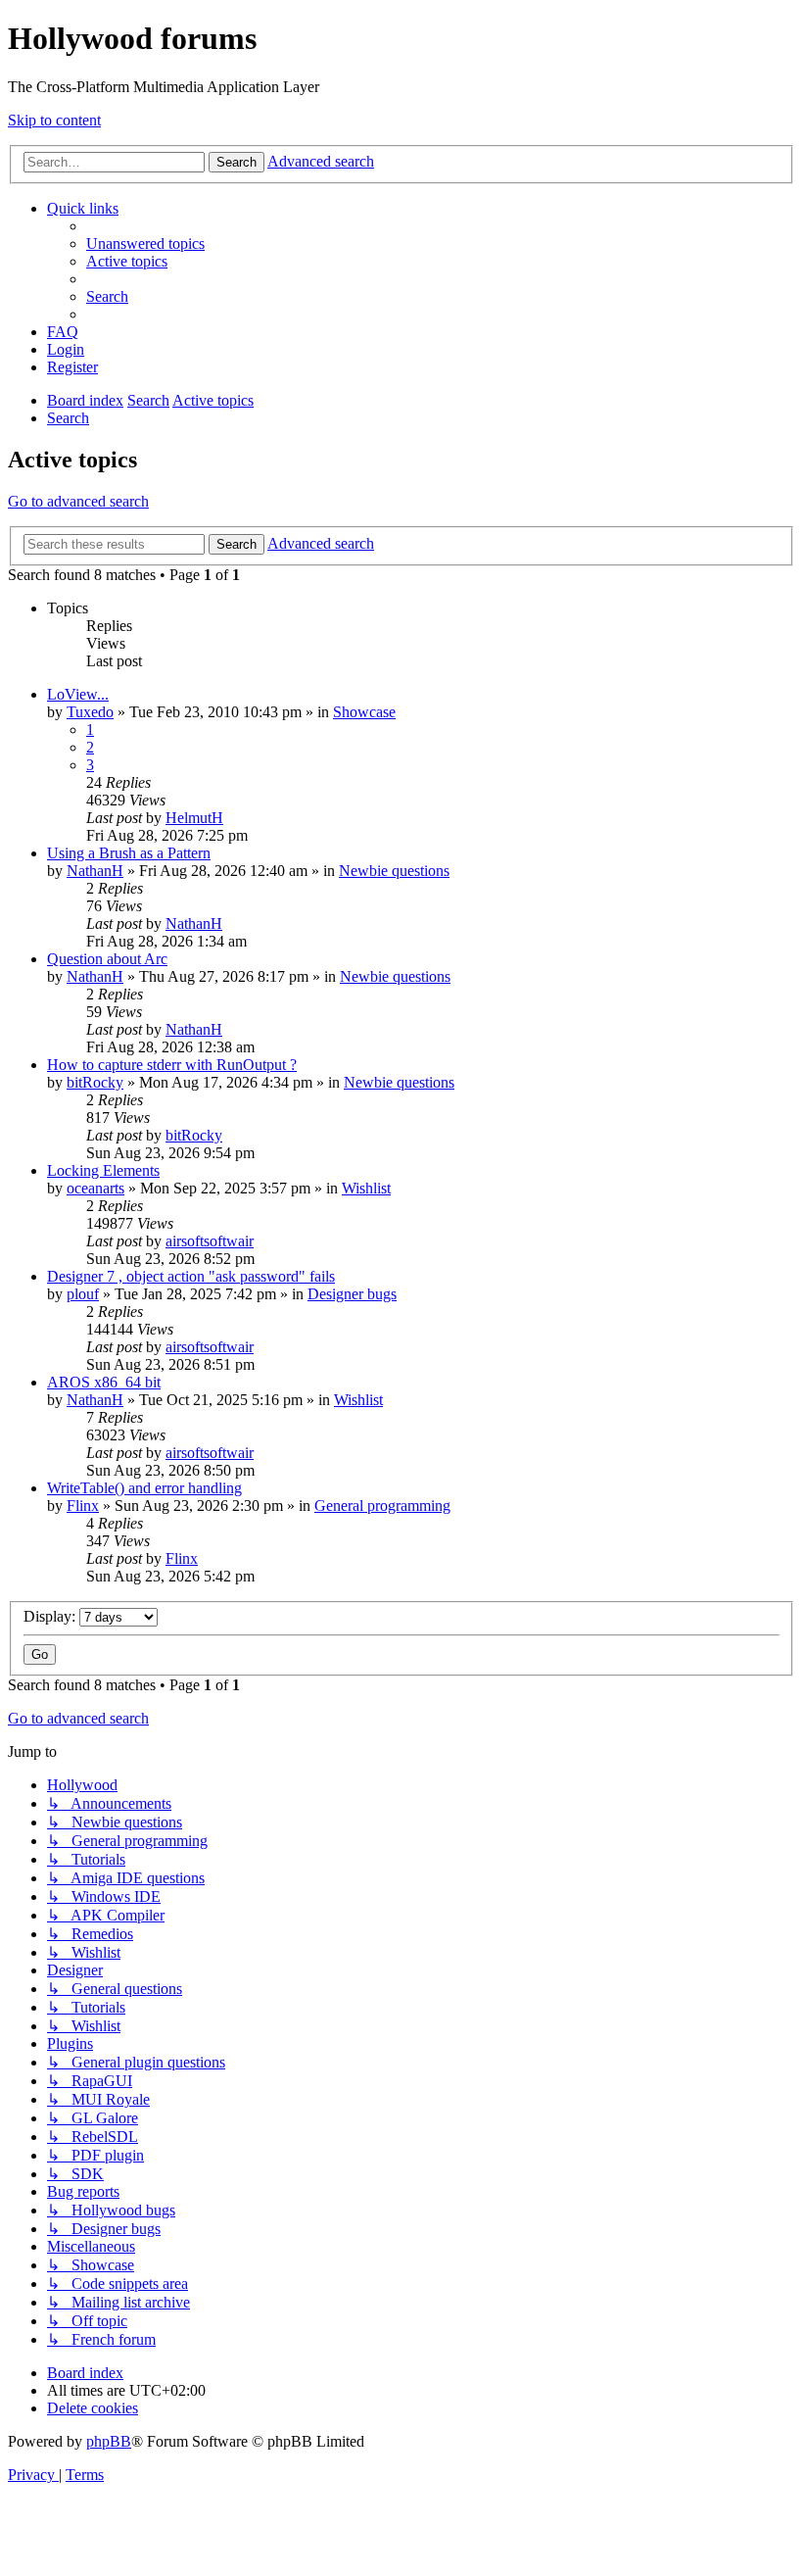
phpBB (109, 2441)
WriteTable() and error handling (144, 1488)
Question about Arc (107, 959)
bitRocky (95, 1082)
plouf (83, 1294)
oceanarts (95, 1188)
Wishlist (366, 1188)
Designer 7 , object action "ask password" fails (191, 1276)
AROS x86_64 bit (104, 1382)
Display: (51, 1616)
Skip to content (54, 120)
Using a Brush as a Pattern (129, 853)
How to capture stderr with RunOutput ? (172, 1065)
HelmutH (194, 818)
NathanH (95, 871)
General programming (382, 1506)
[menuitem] (145, 243)
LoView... (78, 694)
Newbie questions (394, 871)
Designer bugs (352, 1294)
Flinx (83, 1506)
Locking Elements (103, 1170)
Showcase (364, 712)
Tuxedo (90, 712)
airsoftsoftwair (210, 1241)
